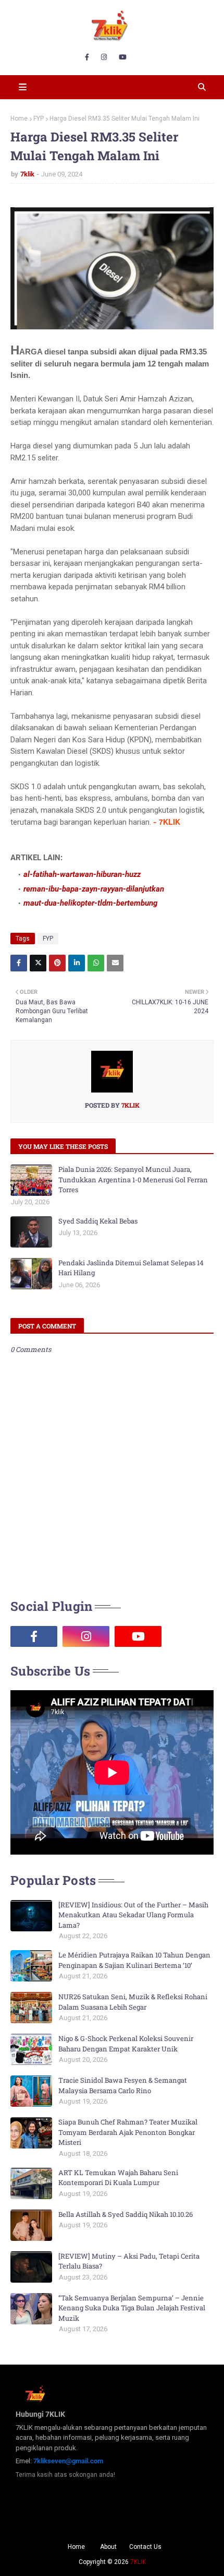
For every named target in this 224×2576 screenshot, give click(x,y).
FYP (39, 118)
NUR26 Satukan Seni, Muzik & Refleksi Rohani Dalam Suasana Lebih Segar (133, 2002)
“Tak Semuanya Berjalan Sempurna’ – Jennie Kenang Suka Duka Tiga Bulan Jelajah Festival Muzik (132, 2308)
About (108, 2547)
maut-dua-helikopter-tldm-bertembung (90, 903)
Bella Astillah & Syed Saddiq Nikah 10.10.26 (126, 2214)
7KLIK (138, 2562)
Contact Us (145, 2547)
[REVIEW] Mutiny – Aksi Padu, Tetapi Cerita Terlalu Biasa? (129, 2261)
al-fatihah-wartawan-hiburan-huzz (82, 874)
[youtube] (123, 57)
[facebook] (87, 57)
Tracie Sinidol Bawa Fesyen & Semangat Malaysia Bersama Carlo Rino (123, 2085)
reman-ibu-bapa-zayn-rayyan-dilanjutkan (94, 889)
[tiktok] (190, 1636)
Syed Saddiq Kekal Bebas (98, 1221)
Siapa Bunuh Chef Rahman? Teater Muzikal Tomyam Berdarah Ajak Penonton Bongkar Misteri (128, 2132)
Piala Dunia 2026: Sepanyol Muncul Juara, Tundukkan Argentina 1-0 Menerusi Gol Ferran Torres (133, 1179)
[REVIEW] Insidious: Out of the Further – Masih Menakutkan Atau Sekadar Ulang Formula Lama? (133, 1915)
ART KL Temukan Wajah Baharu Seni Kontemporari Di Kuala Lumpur (118, 2178)
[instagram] (104, 57)
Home (19, 118)
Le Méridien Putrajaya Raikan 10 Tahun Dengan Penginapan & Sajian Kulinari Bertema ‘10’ (134, 1960)
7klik (27, 174)
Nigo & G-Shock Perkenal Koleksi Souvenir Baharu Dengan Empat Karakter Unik (126, 2044)
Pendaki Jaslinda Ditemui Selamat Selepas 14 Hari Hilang (131, 1268)
